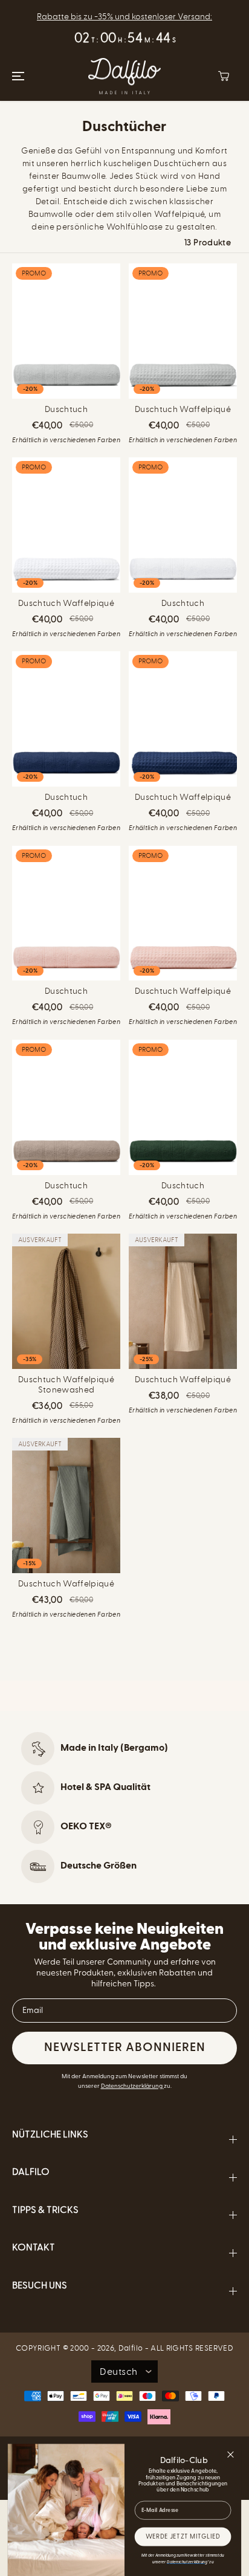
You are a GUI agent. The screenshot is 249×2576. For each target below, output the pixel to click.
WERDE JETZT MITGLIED (183, 2537)
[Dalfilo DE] (124, 76)
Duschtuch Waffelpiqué (183, 410)
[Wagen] (224, 76)
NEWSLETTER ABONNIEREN (125, 2048)
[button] (16, 76)
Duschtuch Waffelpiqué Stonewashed (66, 1385)
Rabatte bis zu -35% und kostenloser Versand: (124, 17)
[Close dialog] (231, 2455)
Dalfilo (131, 2348)
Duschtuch (66, 410)
